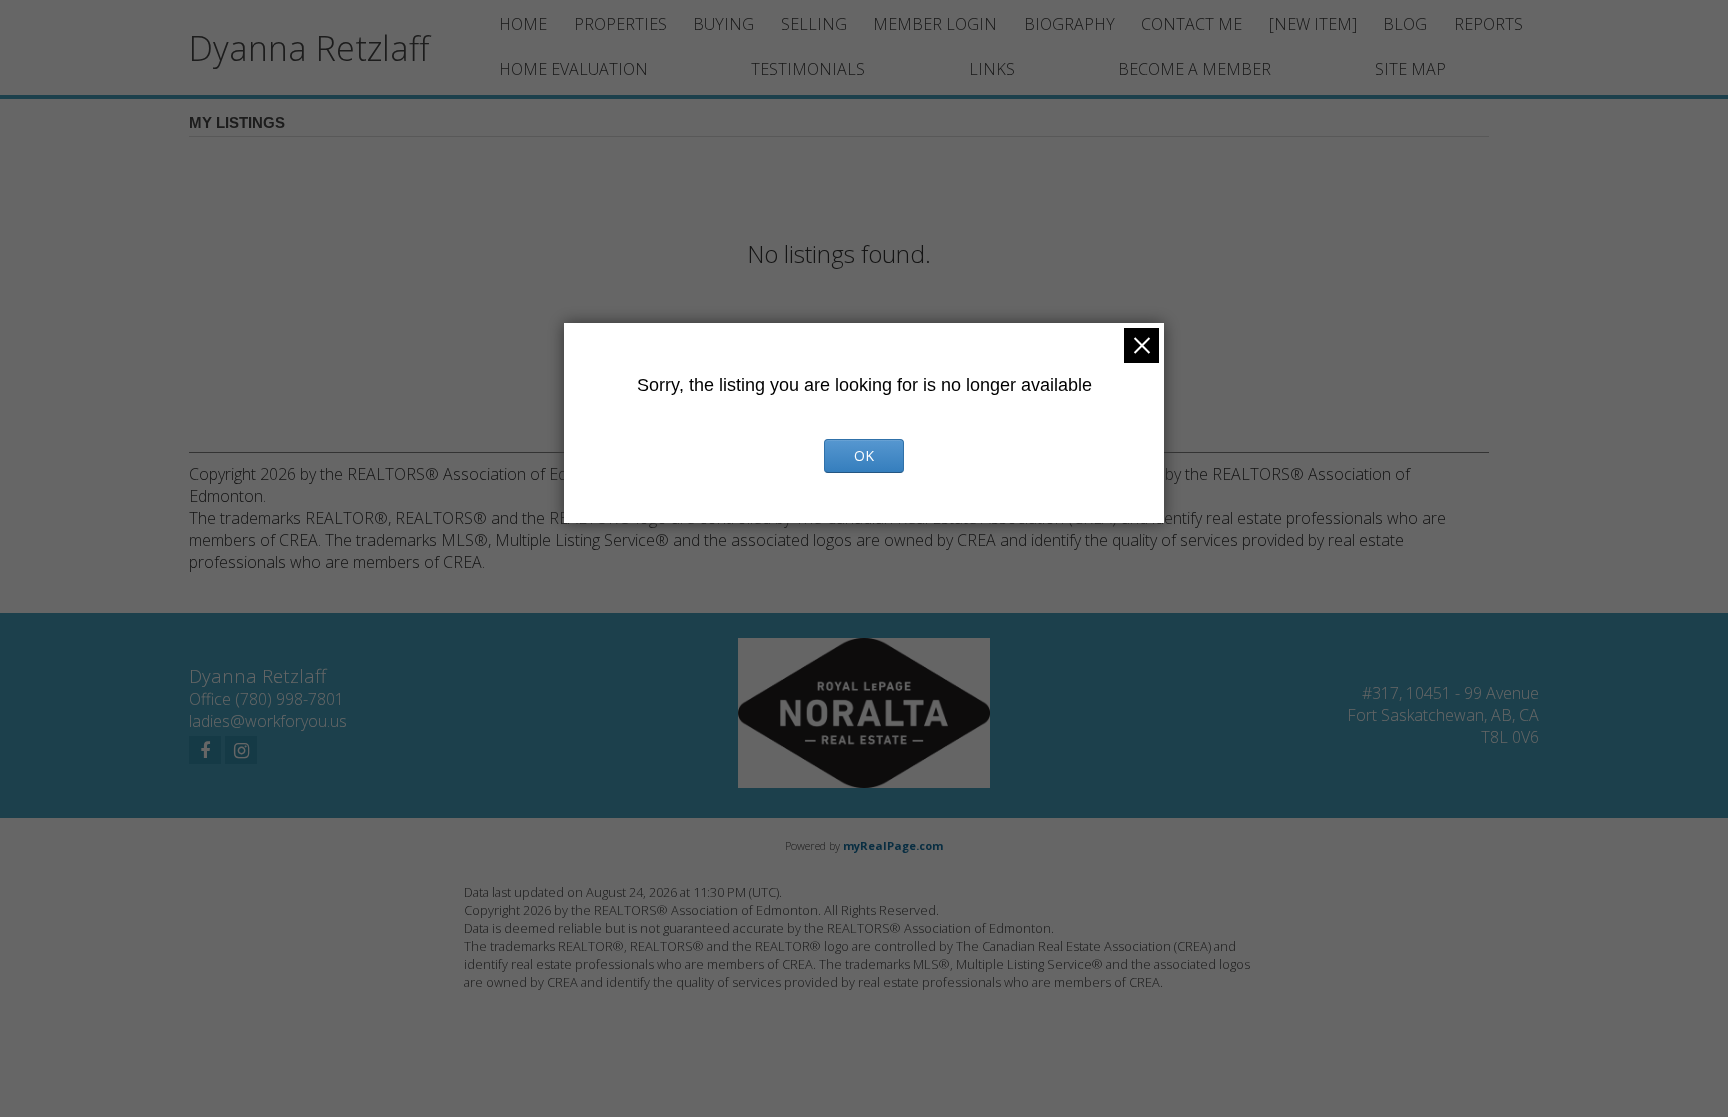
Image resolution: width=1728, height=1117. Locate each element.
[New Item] (1313, 24)
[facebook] (205, 750)
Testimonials (808, 69)
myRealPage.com (893, 845)
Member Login (935, 24)
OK (864, 455)
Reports (1488, 24)
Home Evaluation (573, 69)
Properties (620, 24)
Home (523, 24)
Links (992, 69)
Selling (814, 24)
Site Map (1410, 69)
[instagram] (241, 750)
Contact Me (1191, 24)
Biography (1069, 24)
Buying (723, 24)
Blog (1405, 24)
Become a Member (1194, 69)
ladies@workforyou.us (268, 721)
